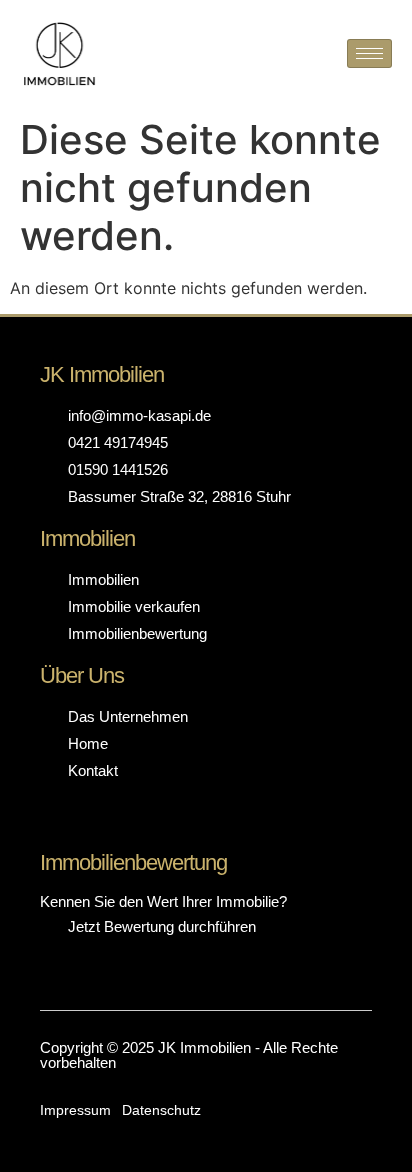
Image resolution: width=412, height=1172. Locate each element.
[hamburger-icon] (369, 53)
